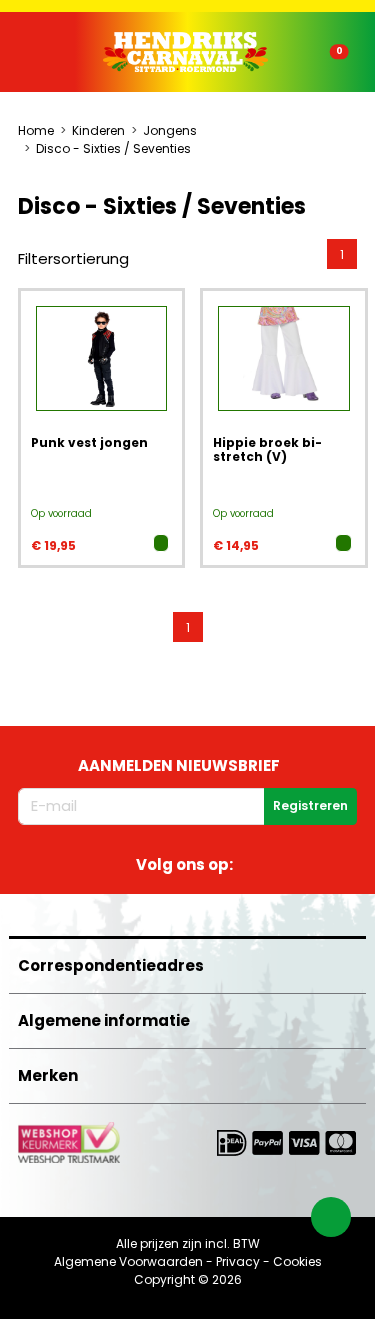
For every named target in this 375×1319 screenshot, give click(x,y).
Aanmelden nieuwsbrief (179, 765)
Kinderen (98, 130)
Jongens (170, 130)
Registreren (310, 805)
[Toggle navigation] (42, 56)
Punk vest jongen (89, 442)
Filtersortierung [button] (73, 258)
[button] (58, 52)
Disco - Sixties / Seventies (113, 148)
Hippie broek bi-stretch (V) (267, 449)
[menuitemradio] (342, 254)
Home (36, 130)
